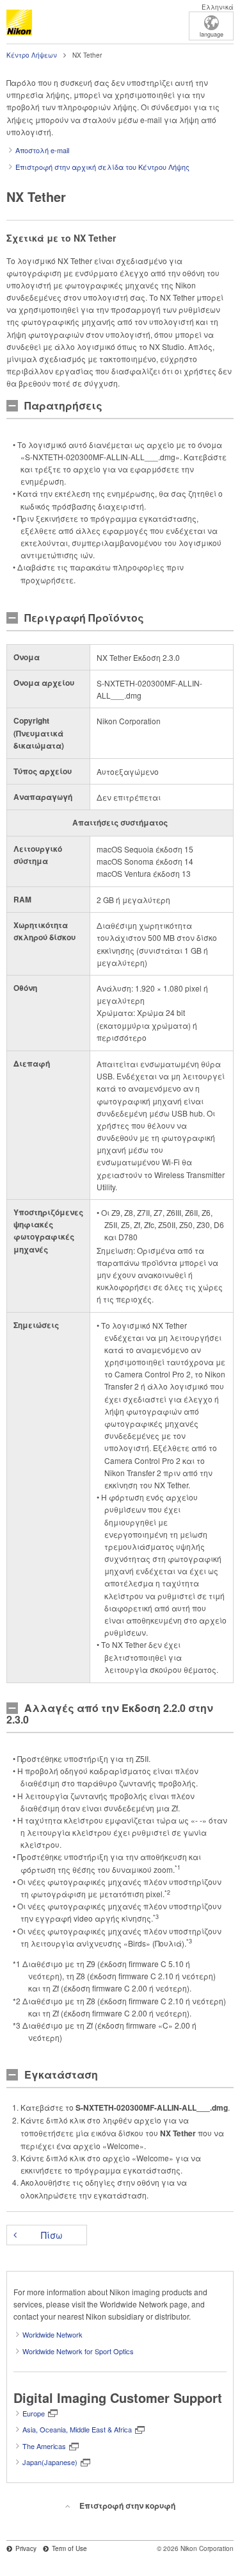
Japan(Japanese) (50, 2462)
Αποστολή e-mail (42, 150)
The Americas (44, 2446)
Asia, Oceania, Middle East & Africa (77, 2429)
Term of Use (69, 2548)
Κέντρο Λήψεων (32, 55)
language (212, 34)
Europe (34, 2413)
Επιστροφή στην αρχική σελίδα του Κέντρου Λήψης (102, 167)
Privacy (26, 2548)
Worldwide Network (52, 2334)
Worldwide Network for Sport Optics (78, 2351)
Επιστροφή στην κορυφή (127, 2505)
